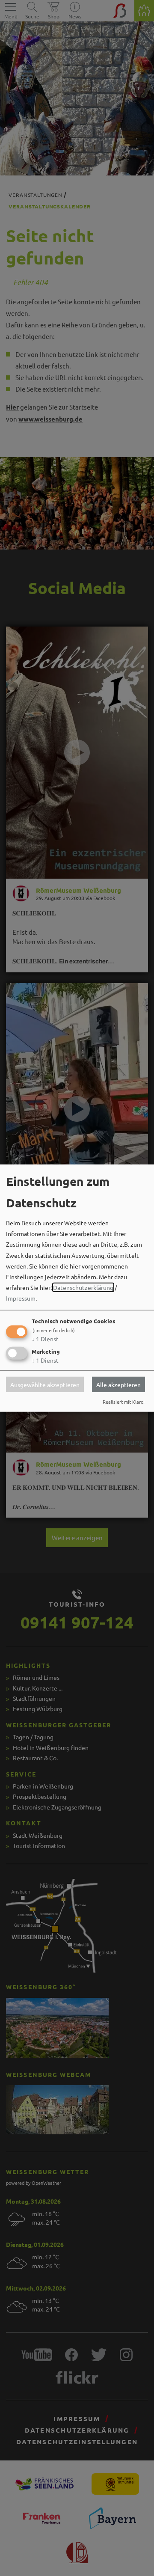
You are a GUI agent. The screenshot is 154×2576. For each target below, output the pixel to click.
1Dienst (45, 1338)
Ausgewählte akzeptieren (45, 1385)
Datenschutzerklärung (83, 1287)
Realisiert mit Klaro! (124, 1402)
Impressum (21, 1298)
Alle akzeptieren (118, 1385)
